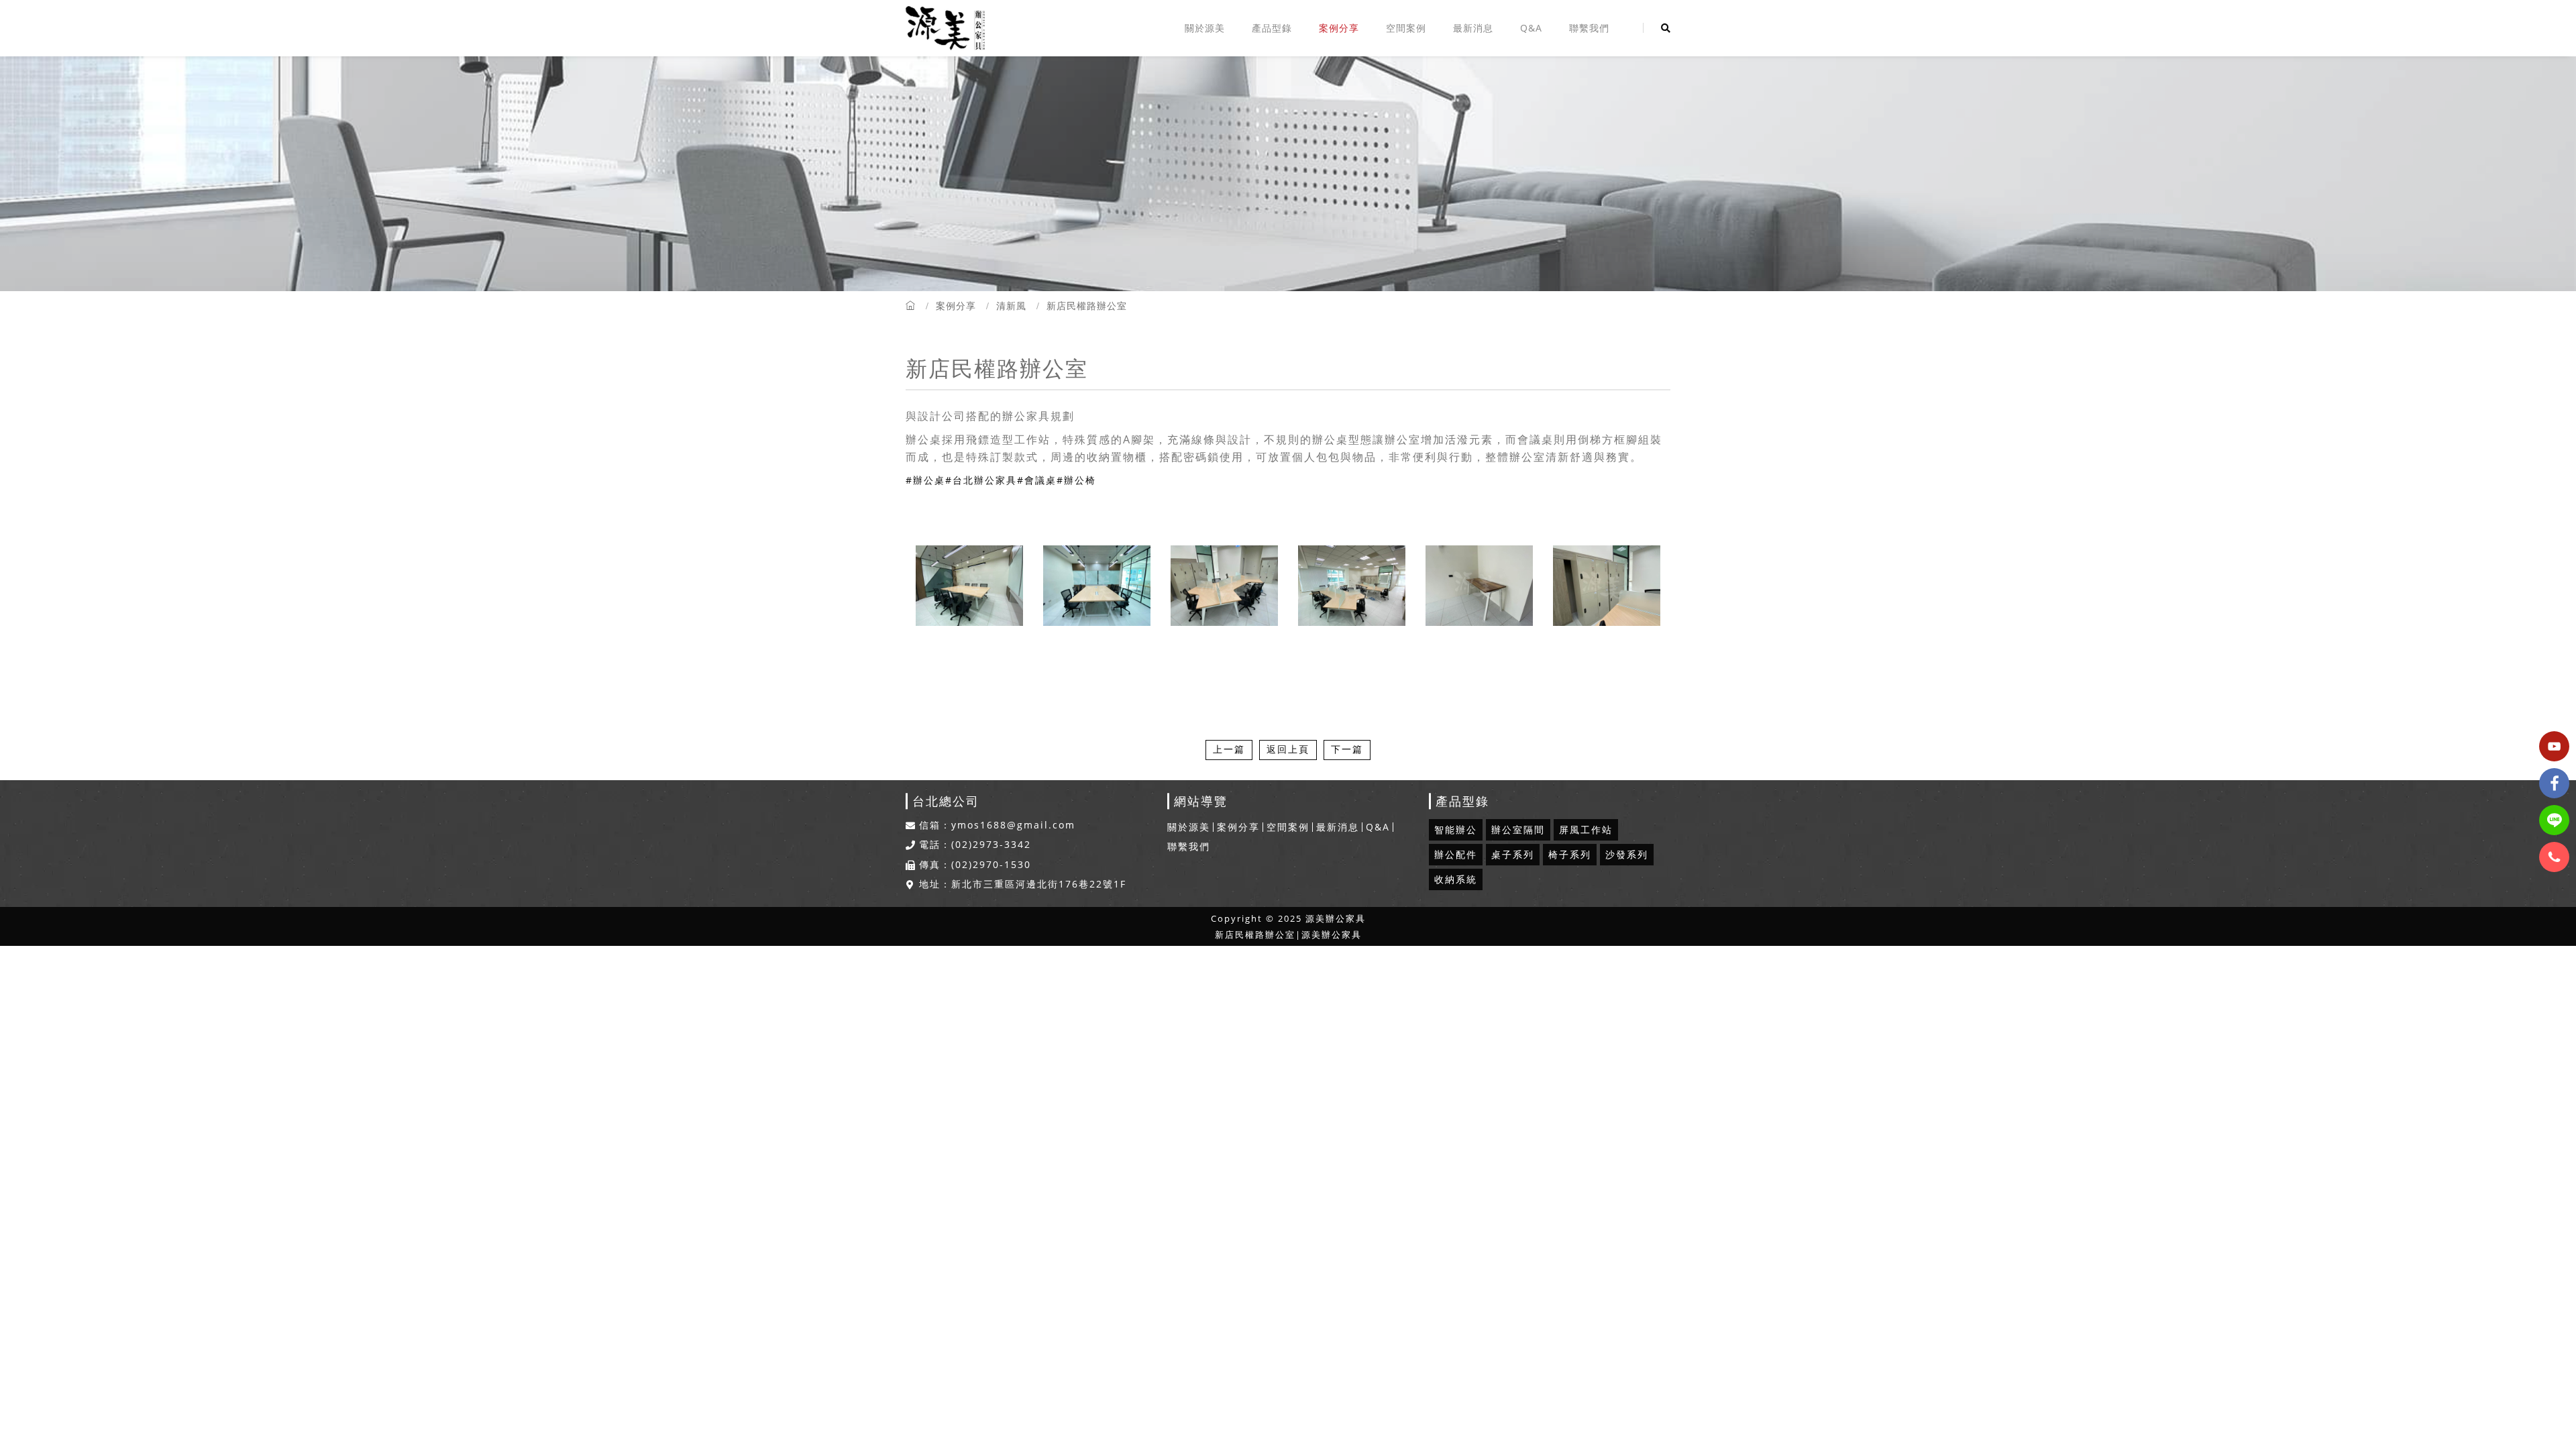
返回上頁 (1288, 749)
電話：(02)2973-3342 (975, 845)
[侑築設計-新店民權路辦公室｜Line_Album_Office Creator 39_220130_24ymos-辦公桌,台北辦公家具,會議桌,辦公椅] (1479, 586)
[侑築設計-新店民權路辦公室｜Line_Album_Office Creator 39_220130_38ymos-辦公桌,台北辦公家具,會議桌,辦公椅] (1607, 586)
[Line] (2554, 820)
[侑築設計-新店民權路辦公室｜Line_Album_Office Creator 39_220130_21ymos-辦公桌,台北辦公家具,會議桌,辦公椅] (969, 586)
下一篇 (1347, 749)
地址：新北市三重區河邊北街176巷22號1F (1023, 884)
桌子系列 (1513, 854)
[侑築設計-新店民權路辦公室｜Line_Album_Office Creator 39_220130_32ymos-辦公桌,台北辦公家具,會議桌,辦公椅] (1352, 586)
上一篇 (1229, 749)
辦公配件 (1456, 854)
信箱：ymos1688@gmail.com (997, 825)
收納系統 (1456, 879)
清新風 (1011, 306)
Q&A (1531, 28)
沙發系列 (1627, 854)
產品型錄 (1272, 28)
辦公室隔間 (1518, 829)
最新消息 (1473, 28)
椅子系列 (1570, 854)
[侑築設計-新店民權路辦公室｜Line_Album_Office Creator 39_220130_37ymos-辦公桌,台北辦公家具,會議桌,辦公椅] (1224, 586)
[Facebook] (2554, 783)
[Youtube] (2554, 746)
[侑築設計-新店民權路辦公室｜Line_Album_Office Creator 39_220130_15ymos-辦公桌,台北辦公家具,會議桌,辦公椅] (1097, 586)
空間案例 (1406, 28)
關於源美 (1205, 28)
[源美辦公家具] (945, 28)
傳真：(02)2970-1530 (975, 865)
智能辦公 (1456, 829)
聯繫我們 (1589, 28)
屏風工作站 (1586, 829)
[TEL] (2554, 857)
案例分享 (1339, 28)
